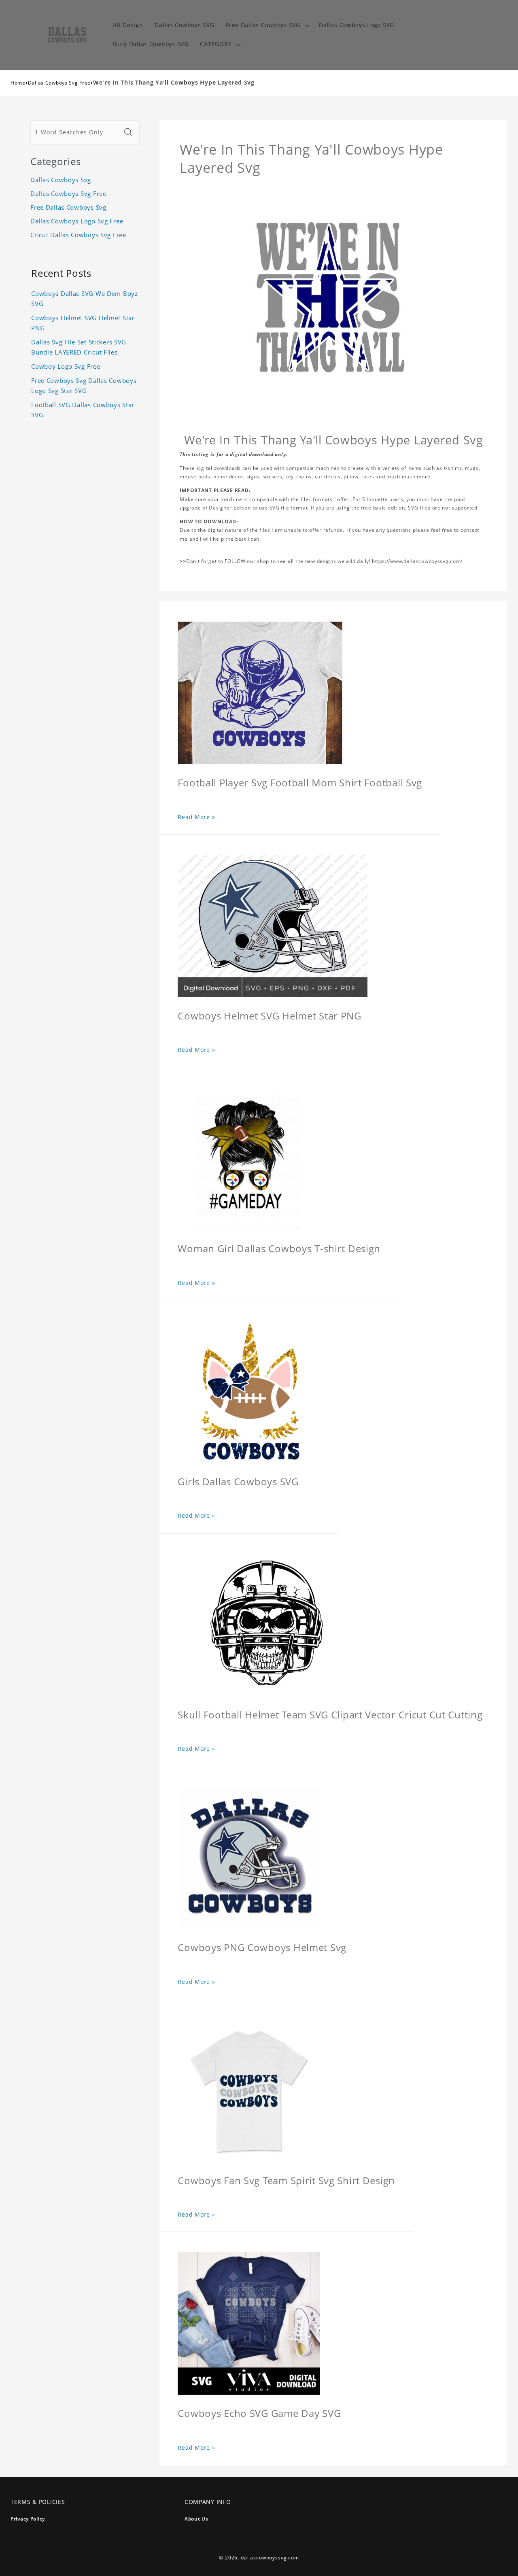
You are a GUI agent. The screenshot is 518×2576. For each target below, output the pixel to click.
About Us (196, 2519)
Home (18, 83)
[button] (267, 25)
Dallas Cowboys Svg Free (59, 83)
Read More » (196, 817)
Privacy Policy (28, 2519)
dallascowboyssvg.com (270, 2558)
